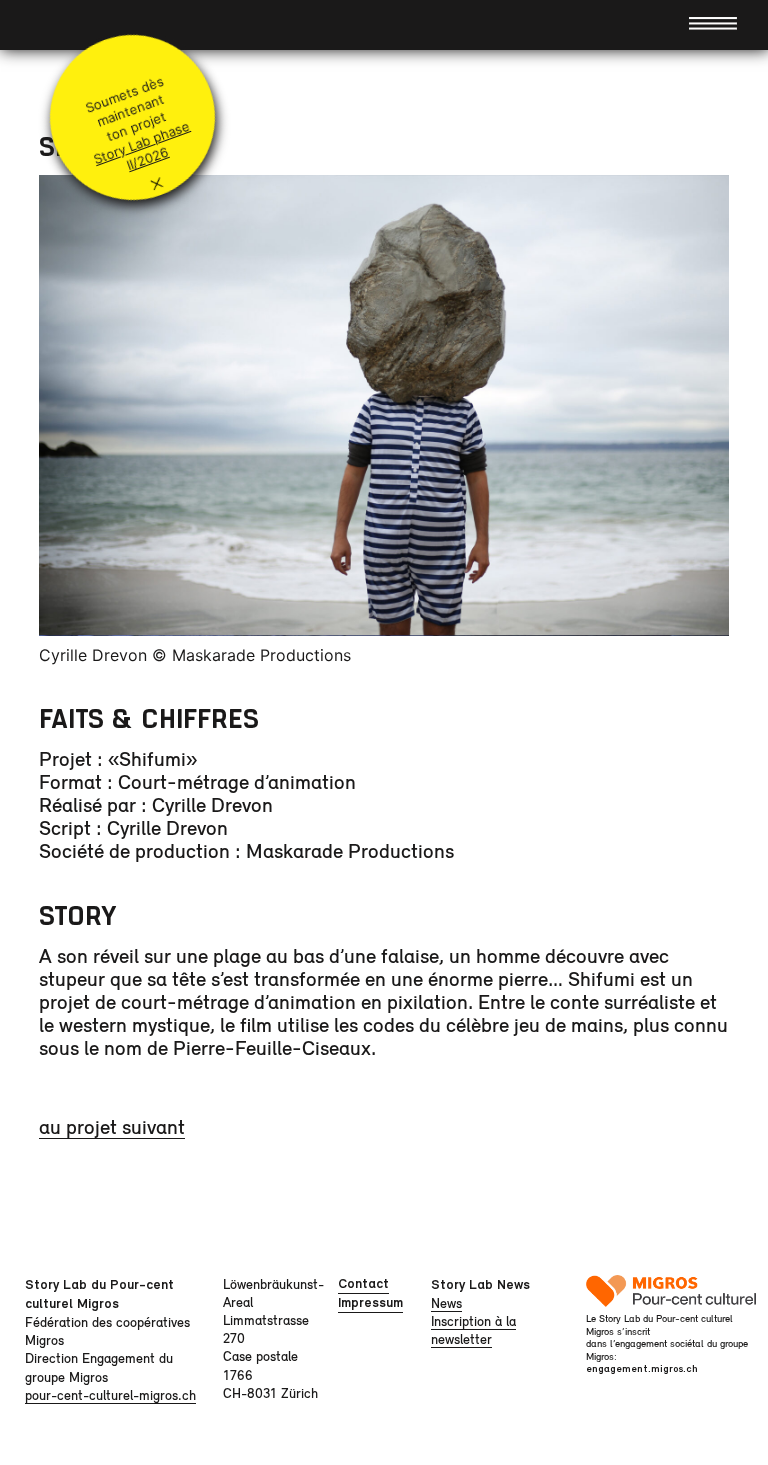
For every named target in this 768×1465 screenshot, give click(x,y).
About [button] (57, 24)
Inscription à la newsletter (473, 1330)
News (446, 1303)
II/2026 (147, 159)
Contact (363, 1283)
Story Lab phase (141, 143)
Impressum (370, 1302)
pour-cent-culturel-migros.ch (110, 1395)
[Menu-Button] (713, 22)
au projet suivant (112, 1126)
